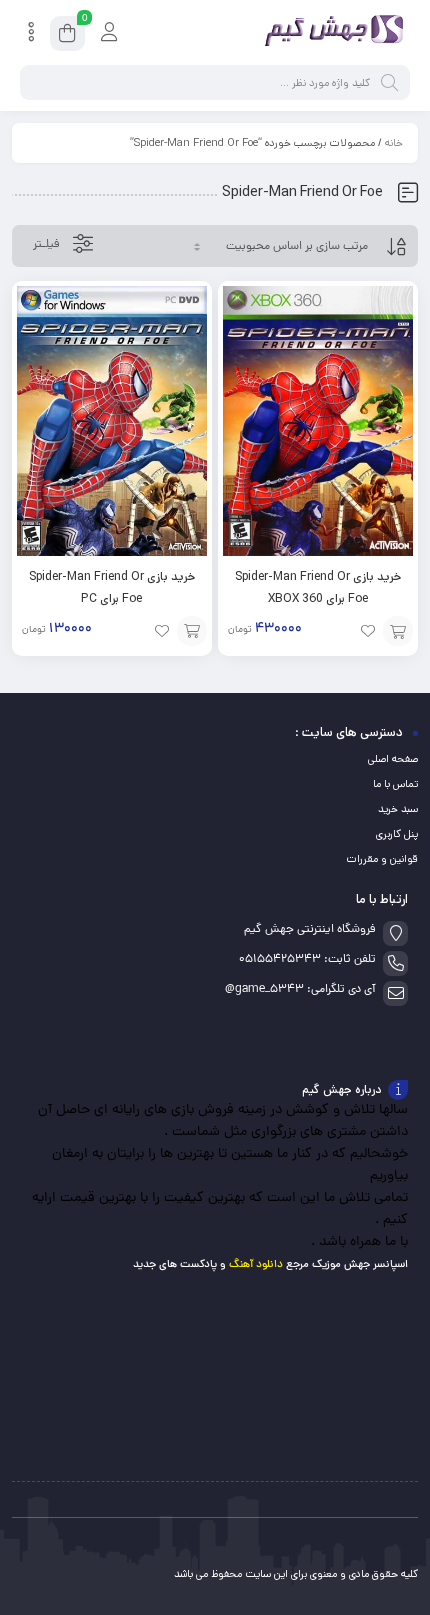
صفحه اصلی (393, 759)
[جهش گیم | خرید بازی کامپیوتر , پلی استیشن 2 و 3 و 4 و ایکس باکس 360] (330, 33)
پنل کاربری (397, 834)
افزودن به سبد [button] (398, 631)
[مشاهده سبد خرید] (67, 36)
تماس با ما (395, 784)
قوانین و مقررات (382, 859)
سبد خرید (398, 809)
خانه (394, 143)
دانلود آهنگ (256, 1264)
